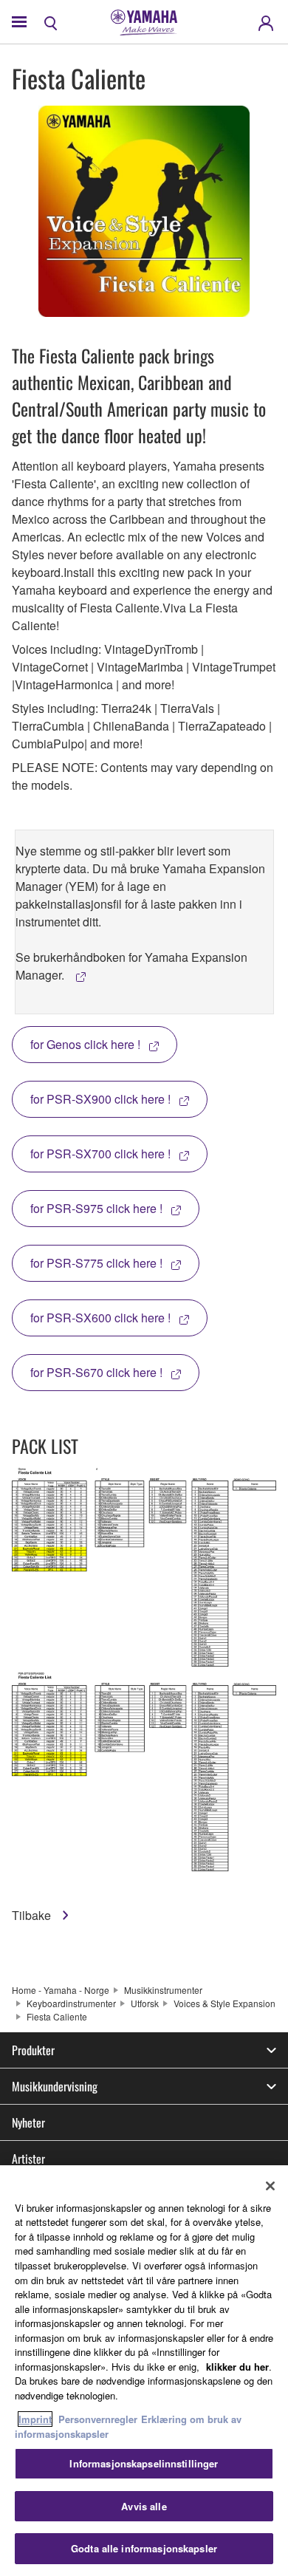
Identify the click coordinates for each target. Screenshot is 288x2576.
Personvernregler (98, 2419)
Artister (28, 2159)
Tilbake (33, 1915)
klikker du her (237, 2367)
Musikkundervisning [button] (55, 2086)
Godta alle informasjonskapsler (144, 2548)
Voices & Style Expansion (224, 2003)
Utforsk (145, 2003)
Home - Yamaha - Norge (61, 1990)
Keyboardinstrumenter (71, 2003)
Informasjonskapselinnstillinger (144, 2463)
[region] (144, 2371)
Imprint (35, 2419)
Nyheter (28, 2122)
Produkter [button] (33, 2050)
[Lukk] (270, 2186)
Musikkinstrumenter (163, 1990)
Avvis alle (144, 2506)
